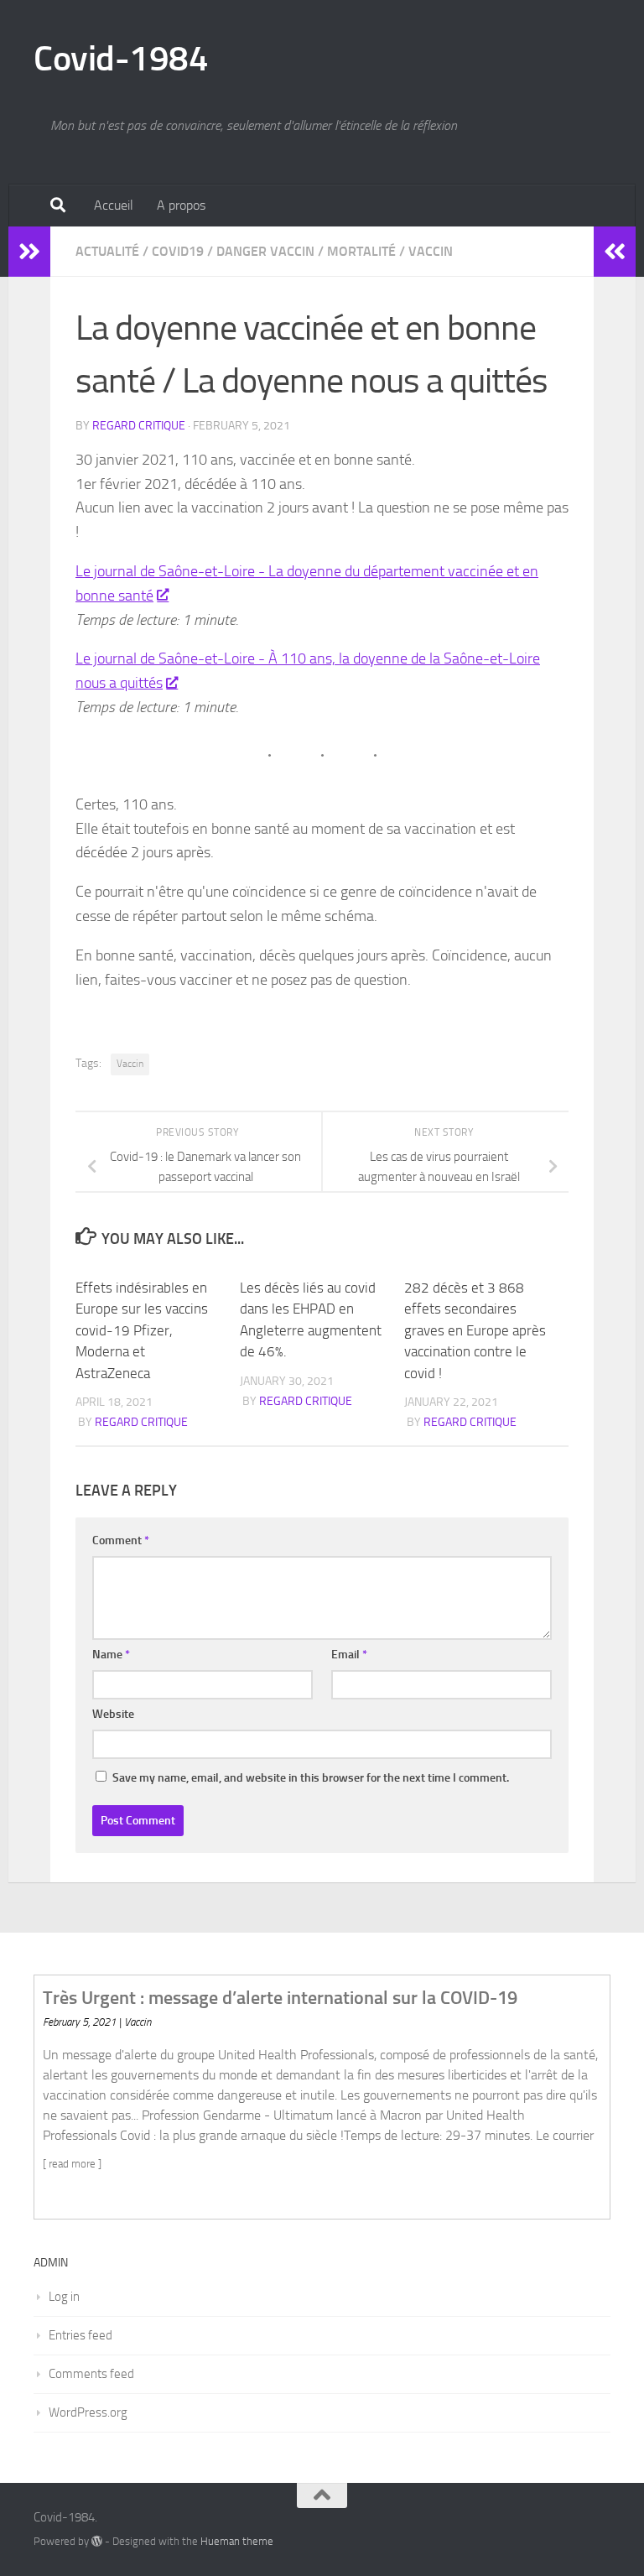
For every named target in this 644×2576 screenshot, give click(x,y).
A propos (181, 205)
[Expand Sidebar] (29, 252)
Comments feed (91, 2374)
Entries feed (80, 2335)
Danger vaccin (265, 251)
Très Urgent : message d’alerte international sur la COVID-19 (280, 1998)
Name (111, 1655)
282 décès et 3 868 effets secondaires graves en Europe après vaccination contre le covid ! (475, 1330)
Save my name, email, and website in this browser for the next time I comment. (311, 1778)
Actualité (107, 251)
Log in (64, 2297)
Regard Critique (139, 426)
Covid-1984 (121, 59)
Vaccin (431, 251)
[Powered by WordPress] (97, 2541)
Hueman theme (237, 2541)
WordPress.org (88, 2412)
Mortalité (361, 251)
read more (72, 2164)
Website (113, 1714)
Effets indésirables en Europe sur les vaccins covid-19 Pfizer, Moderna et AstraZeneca (142, 1330)
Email (349, 1655)
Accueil (114, 205)
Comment (121, 1540)
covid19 (178, 251)
